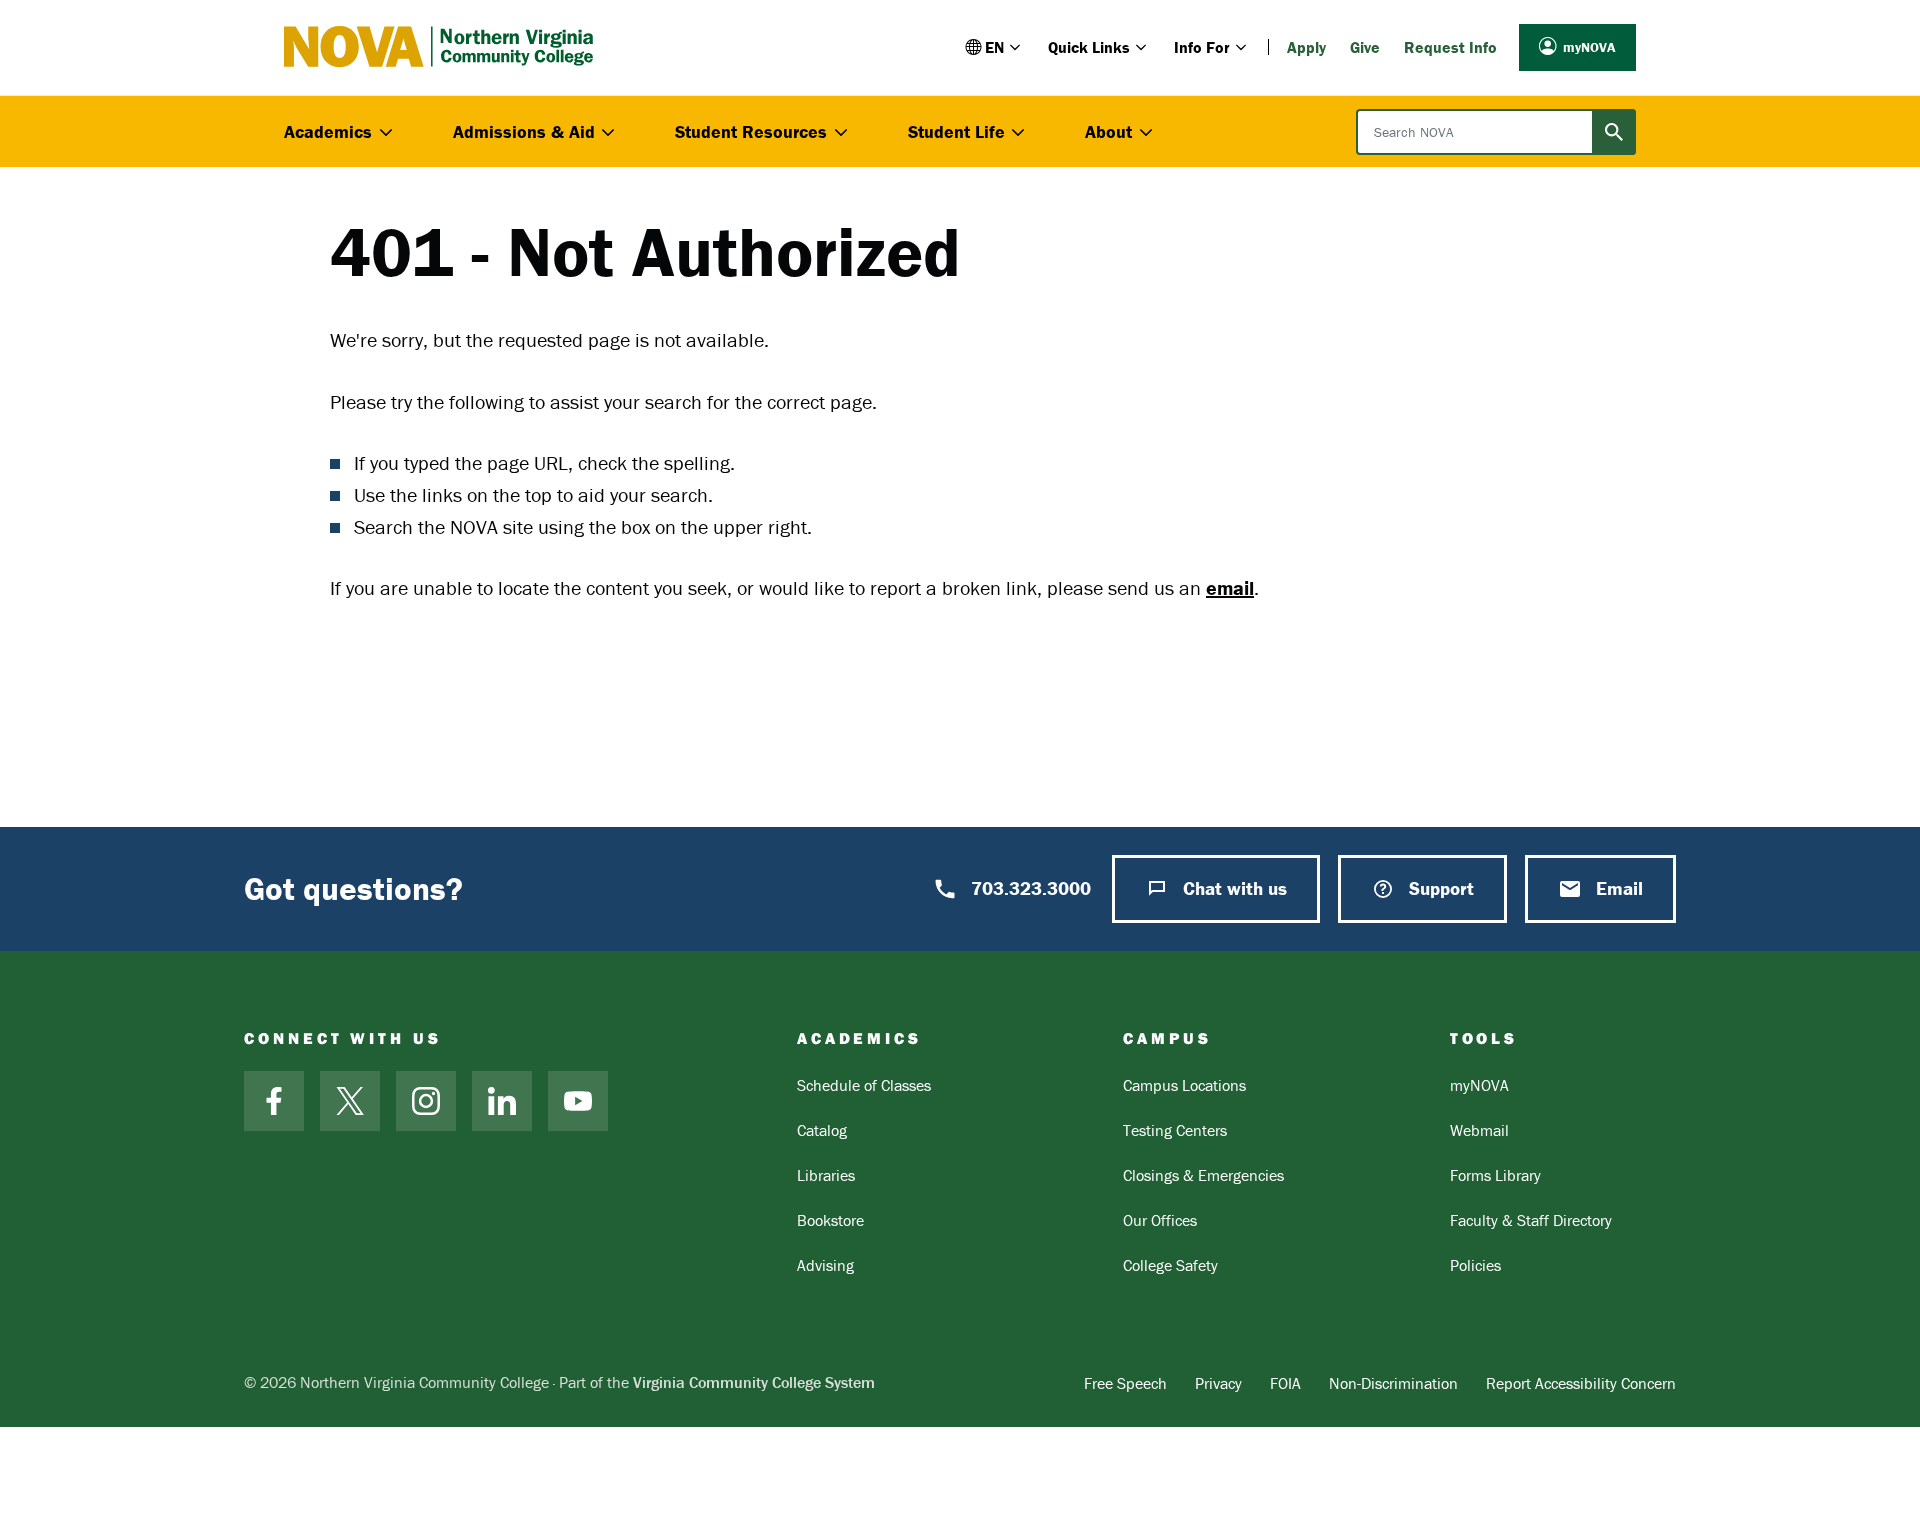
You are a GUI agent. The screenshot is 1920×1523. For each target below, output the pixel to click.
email (1230, 587)
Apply (1306, 47)
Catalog (822, 1130)
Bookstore (830, 1220)
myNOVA (1589, 47)
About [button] (1108, 131)
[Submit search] (1614, 132)
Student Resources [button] (751, 131)
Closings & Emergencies (1203, 1175)
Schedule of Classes (864, 1085)
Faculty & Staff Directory (1531, 1220)
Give (1365, 47)
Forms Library (1495, 1175)
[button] (994, 47)
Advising (825, 1265)
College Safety (1170, 1265)
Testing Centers (1175, 1130)
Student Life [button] (956, 131)
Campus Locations (1184, 1085)
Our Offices (1160, 1220)
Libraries (826, 1175)
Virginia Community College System (754, 1382)
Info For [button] (1202, 47)
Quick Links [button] (1089, 47)
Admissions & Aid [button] (524, 131)
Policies (1475, 1265)
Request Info (1450, 47)
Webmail (1479, 1130)
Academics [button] (328, 131)
